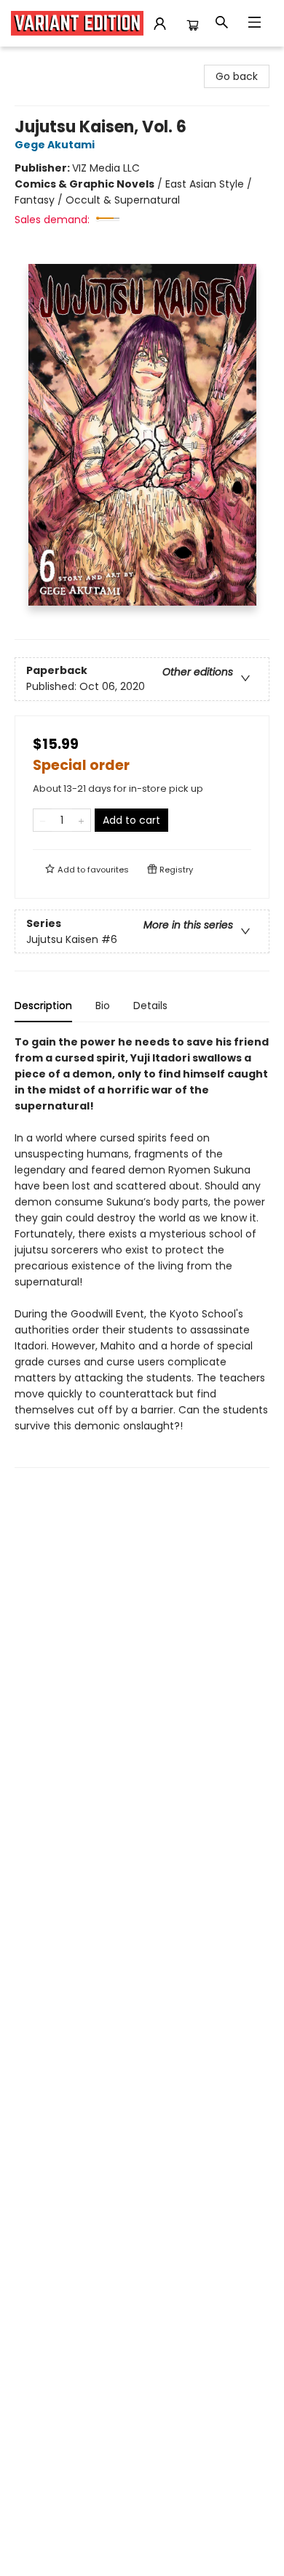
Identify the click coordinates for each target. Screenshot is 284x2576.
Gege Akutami (55, 145)
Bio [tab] (103, 1006)
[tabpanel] (142, 1251)
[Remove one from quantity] (43, 820)
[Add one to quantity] (81, 820)
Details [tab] (150, 1006)
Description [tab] (43, 1006)
